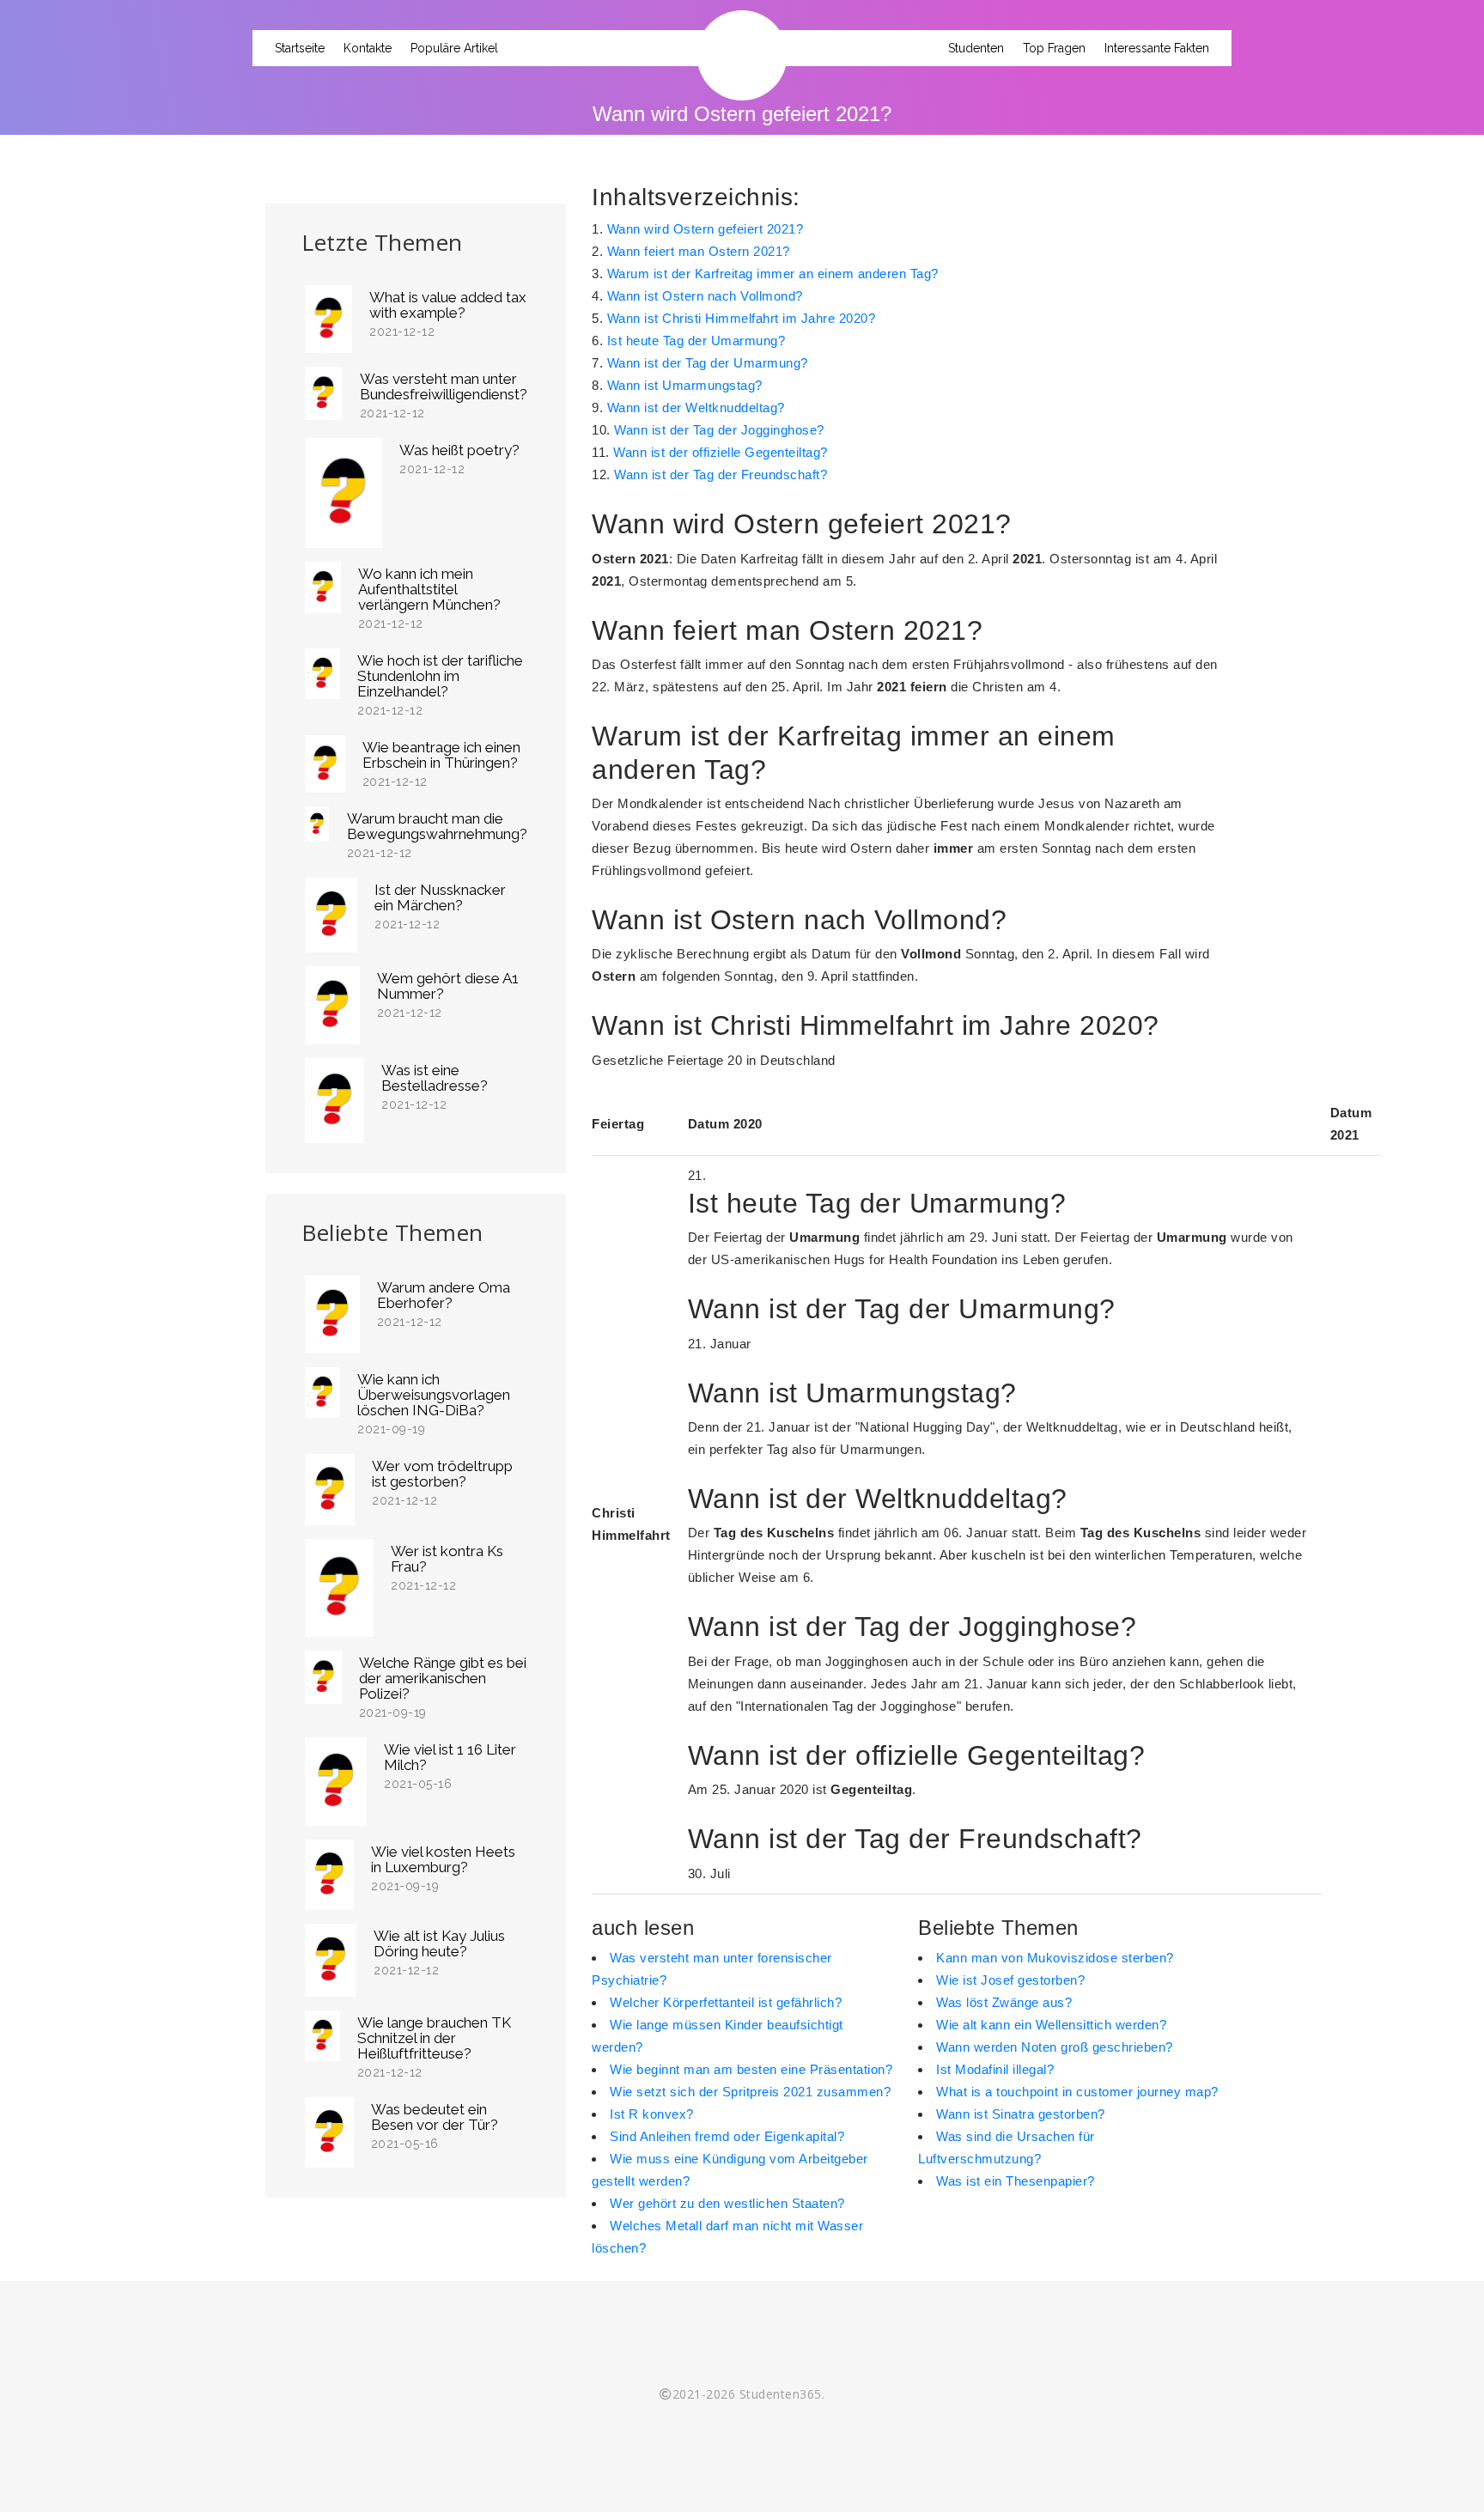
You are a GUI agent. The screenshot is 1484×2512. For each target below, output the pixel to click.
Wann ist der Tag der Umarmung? (708, 363)
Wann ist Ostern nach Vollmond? (705, 296)
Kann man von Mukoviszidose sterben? (1055, 1958)
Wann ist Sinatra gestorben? (1021, 2114)
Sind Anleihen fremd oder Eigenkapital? (727, 2136)
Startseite (300, 48)
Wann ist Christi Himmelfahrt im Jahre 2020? (742, 318)
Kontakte (368, 48)
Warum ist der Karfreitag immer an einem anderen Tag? (773, 274)
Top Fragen (1054, 48)
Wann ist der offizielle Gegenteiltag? (721, 452)
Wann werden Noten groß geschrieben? (1055, 2047)
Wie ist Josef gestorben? (1010, 1980)
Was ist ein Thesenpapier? (1016, 2181)
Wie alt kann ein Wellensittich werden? (1051, 2025)
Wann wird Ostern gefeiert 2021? (706, 229)
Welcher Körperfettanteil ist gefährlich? (726, 2002)
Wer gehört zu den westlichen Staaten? (727, 2203)
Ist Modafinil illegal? (995, 2069)
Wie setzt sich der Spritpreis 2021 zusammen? (750, 2092)
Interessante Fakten (1157, 48)
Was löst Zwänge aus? (1004, 2002)
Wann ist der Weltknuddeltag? (696, 408)
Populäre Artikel (454, 48)
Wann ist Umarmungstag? (685, 385)
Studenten (976, 48)
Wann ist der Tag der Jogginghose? (719, 430)
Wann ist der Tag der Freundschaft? (721, 474)
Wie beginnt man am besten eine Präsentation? (751, 2069)
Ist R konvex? (652, 2114)
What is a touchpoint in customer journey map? (1077, 2092)
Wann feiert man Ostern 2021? (699, 251)
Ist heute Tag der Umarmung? (696, 341)
